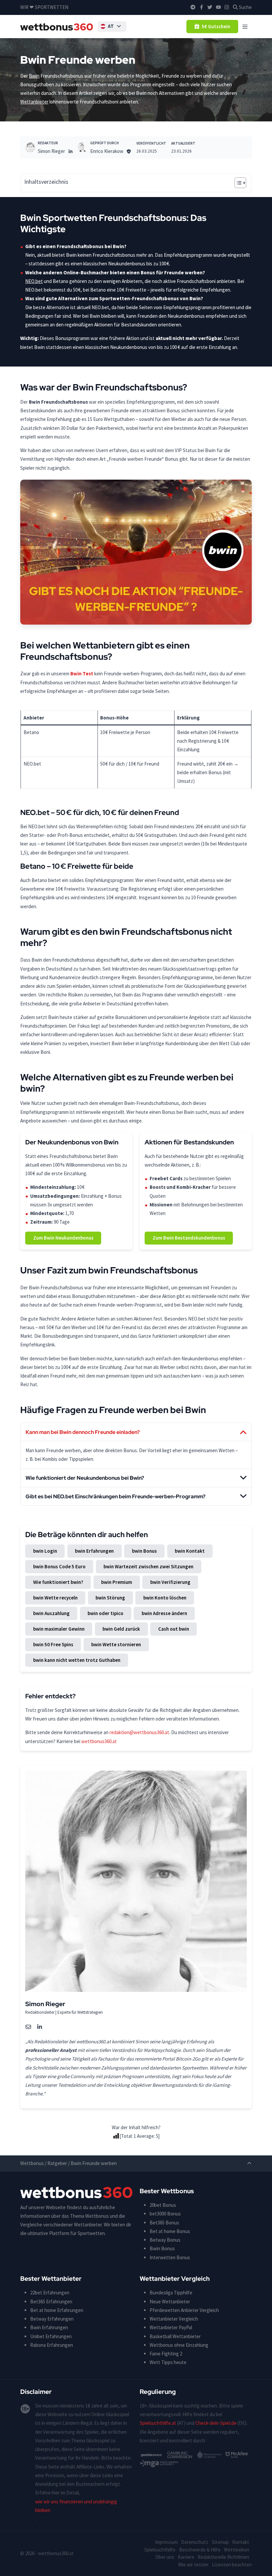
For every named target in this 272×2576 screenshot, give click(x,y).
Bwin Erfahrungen (49, 2327)
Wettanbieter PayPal (171, 2327)
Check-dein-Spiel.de (216, 2423)
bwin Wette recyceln (55, 1598)
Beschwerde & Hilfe (200, 2550)
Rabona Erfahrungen (52, 2345)
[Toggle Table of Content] (237, 183)
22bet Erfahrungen (50, 2293)
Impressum (166, 2542)
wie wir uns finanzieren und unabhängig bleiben (76, 2506)
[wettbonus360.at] (57, 27)
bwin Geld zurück (121, 1629)
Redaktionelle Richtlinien (223, 2557)
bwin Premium (117, 1582)
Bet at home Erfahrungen (57, 2310)
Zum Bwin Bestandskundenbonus (189, 1238)
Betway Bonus (165, 2240)
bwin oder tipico (105, 1613)
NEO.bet (34, 281)
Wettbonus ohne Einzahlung (179, 2345)
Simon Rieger (51, 151)
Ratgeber (57, 2163)
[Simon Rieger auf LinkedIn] (70, 151)
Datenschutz (195, 2542)
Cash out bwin (174, 1629)
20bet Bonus (163, 2205)
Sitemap (220, 2542)
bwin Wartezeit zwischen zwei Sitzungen (148, 1566)
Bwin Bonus (162, 2248)
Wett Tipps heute (168, 2362)
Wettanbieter (34, 102)
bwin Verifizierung (170, 1582)
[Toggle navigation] (245, 26)
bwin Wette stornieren (116, 1644)
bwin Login (45, 1551)
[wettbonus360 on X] (210, 7)
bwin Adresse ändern (164, 1613)
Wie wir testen (193, 2565)
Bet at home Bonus (170, 2231)
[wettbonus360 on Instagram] (227, 7)
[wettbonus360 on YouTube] (218, 7)
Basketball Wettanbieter (175, 2336)
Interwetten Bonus (170, 2257)
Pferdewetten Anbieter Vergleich (184, 2310)
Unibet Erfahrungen (51, 2336)
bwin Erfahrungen (94, 1551)
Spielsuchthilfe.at (158, 2423)
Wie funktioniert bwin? (58, 1582)
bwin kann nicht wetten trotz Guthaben (77, 1660)
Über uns (165, 2557)
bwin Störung (110, 1598)
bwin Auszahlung (51, 1613)
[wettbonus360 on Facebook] (202, 7)
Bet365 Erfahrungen (51, 2302)
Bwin (34, 76)
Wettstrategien (90, 2012)
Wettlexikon (237, 2550)
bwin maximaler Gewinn (59, 1629)
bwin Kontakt (190, 1551)
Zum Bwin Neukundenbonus (63, 1238)
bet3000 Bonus (165, 2214)
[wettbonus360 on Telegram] (193, 7)
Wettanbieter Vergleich (174, 2319)
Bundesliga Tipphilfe (171, 2293)
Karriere (186, 2557)
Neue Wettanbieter (170, 2302)
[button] (112, 27)
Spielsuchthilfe (160, 2550)
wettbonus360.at (99, 1741)
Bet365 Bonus (164, 2223)
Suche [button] (245, 7)
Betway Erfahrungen (52, 2319)
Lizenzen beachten (232, 2565)
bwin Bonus (144, 1551)
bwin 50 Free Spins (53, 1644)
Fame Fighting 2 (166, 2354)
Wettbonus (32, 2163)
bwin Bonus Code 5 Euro (59, 1566)
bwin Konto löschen (165, 1598)
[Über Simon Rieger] (30, 147)
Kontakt (241, 2542)
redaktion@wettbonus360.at (139, 1732)
